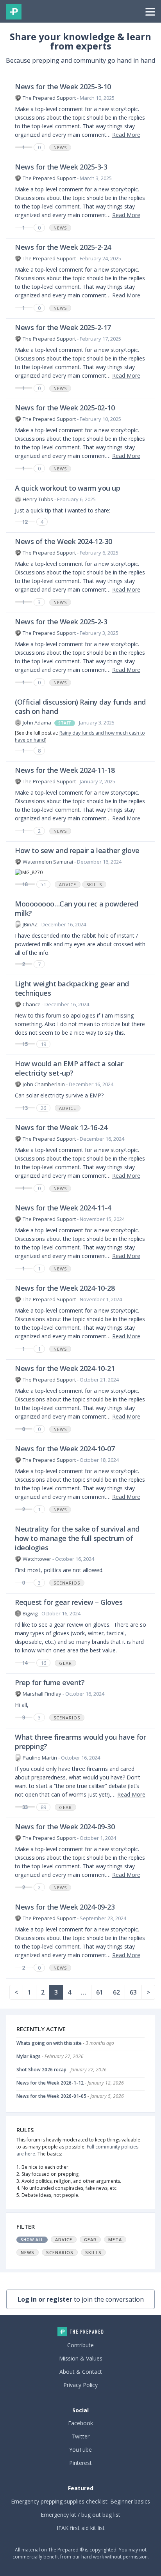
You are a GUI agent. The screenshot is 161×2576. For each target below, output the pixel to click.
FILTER (26, 2226)
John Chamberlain (44, 1084)
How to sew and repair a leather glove (77, 850)
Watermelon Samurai (48, 862)
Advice (68, 884)
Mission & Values (81, 2358)
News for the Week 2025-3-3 (61, 167)
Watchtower (37, 1559)
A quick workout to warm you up (67, 488)
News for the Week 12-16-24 (61, 1127)
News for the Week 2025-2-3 (61, 622)
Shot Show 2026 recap (41, 2070)
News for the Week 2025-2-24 (63, 247)
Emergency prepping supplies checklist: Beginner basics (80, 2501)
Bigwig (30, 1613)
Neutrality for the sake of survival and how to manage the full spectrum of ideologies (77, 1538)
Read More (126, 135)
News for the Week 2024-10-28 (65, 1288)
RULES (25, 2130)
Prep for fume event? (50, 1682)
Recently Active (41, 2029)
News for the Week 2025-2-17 (63, 327)
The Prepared (14, 12)
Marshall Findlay (42, 1694)
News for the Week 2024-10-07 (65, 1449)
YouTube (80, 2450)
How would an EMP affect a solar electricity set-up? (69, 1068)
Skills (94, 884)
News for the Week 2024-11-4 (63, 1208)
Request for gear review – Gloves (69, 1602)
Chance (32, 1004)
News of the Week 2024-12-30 (64, 541)
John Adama (37, 723)
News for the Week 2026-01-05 (51, 2096)
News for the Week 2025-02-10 (65, 408)
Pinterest (80, 2463)
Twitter (80, 2436)
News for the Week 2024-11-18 (65, 770)
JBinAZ (30, 924)
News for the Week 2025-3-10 (63, 87)
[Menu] (150, 11)
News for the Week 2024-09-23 (65, 1907)
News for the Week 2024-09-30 (65, 1827)
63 (133, 1992)
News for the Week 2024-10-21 (65, 1368)
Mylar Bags (29, 2056)
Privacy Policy (80, 2385)
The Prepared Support (49, 98)
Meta (115, 2239)
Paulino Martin (40, 1758)
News (60, 148)
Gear (65, 1663)
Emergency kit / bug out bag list (80, 2515)
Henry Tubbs (38, 499)
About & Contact (81, 2372)
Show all (32, 2240)
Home (80, 2332)
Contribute (80, 2345)
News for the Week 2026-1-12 (50, 2083)
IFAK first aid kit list (81, 2528)
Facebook (80, 2423)
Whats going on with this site (49, 2043)
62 (116, 1992)
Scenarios (67, 1583)
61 (100, 1992)
